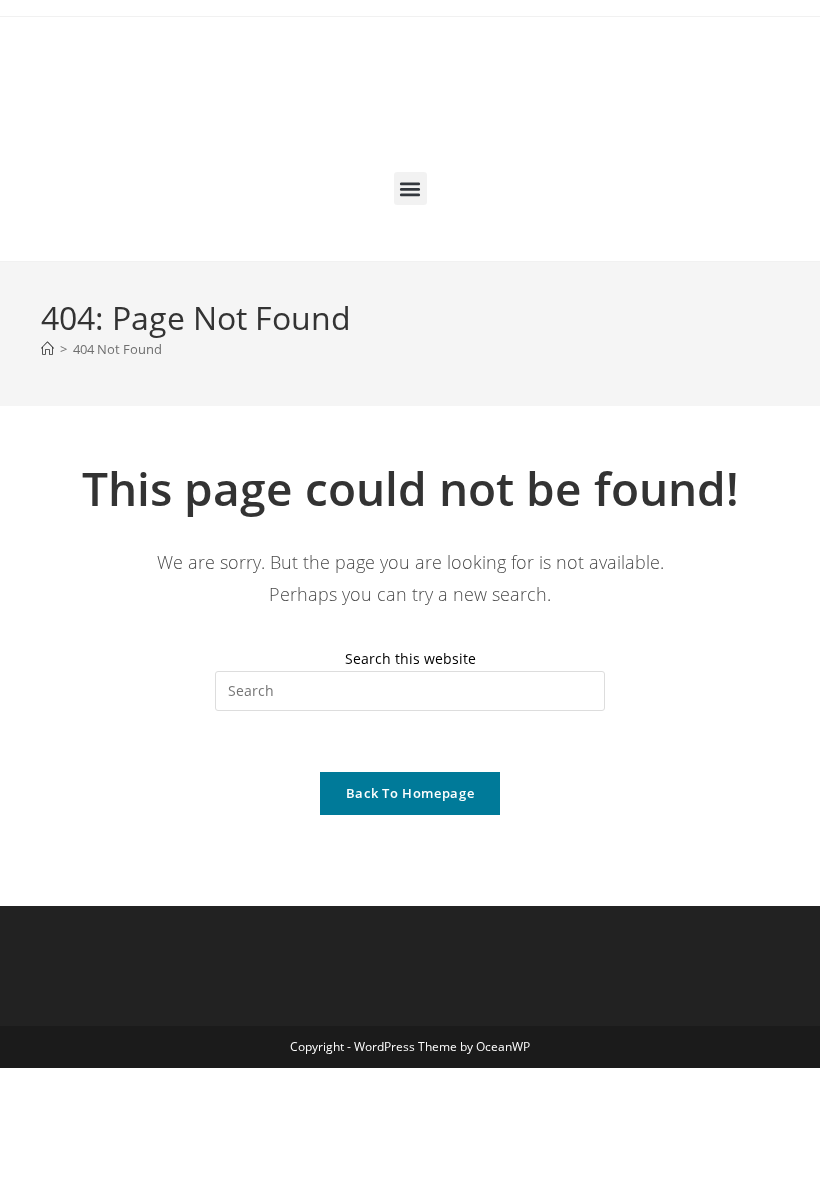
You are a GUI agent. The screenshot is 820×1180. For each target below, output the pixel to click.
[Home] (47, 349)
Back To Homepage (410, 793)
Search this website (410, 658)
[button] (410, 188)
